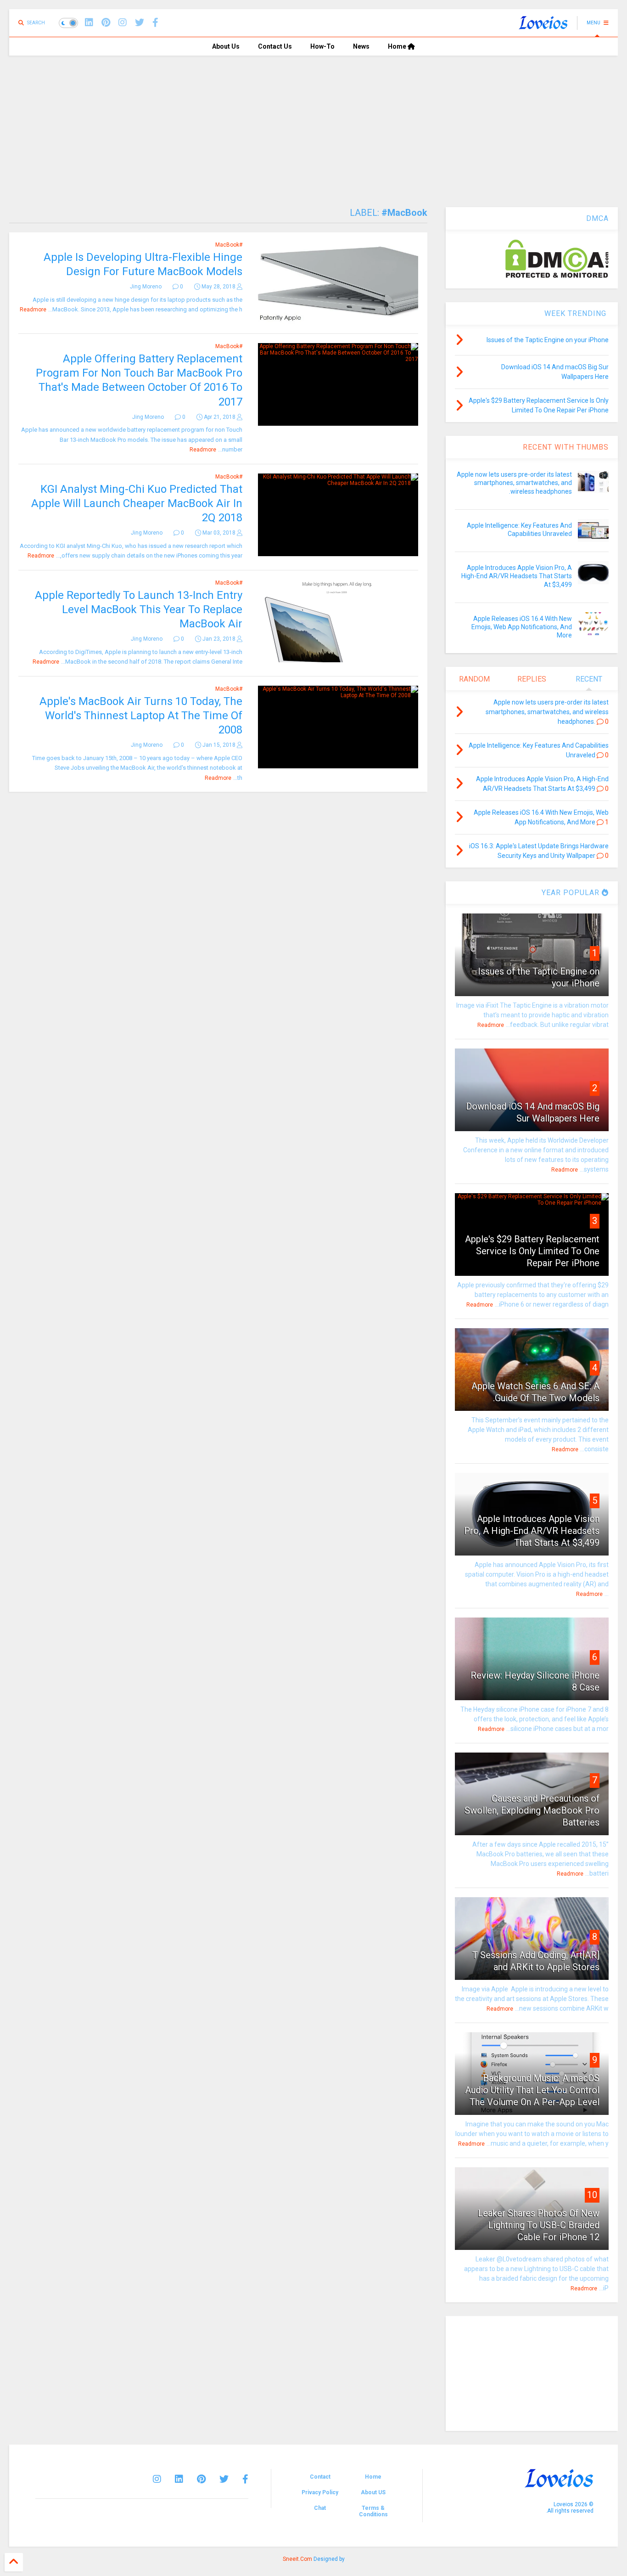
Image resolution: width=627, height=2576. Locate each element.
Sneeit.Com (297, 2559)
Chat (320, 2508)
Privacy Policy (320, 2492)
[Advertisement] (313, 124)
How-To (322, 46)
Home (398, 46)
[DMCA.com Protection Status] (557, 276)
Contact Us (275, 46)
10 (592, 2195)
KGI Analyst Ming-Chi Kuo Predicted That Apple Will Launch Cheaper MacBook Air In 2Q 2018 (137, 503)
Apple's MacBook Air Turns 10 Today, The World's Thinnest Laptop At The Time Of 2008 (141, 716)
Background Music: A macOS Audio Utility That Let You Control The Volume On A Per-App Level (532, 2090)
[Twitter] (224, 2479)
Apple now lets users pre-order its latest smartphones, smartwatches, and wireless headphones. (514, 483)
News (361, 46)
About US (373, 2492)
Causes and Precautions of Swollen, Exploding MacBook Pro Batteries (532, 1810)
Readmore (33, 310)
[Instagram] (123, 23)
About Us (226, 46)
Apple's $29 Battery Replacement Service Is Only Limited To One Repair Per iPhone (532, 1251)
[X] (140, 23)
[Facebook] (155, 23)
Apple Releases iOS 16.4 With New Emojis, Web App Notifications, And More (522, 627)
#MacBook (229, 245)
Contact (320, 2477)
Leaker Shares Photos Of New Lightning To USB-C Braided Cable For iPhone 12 (539, 2225)
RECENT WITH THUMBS (566, 447)
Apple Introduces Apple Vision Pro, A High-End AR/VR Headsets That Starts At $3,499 (517, 576)
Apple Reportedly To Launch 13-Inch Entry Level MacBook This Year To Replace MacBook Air (139, 609)
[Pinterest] (106, 23)
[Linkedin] (89, 23)
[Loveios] (543, 26)
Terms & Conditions (373, 2511)
